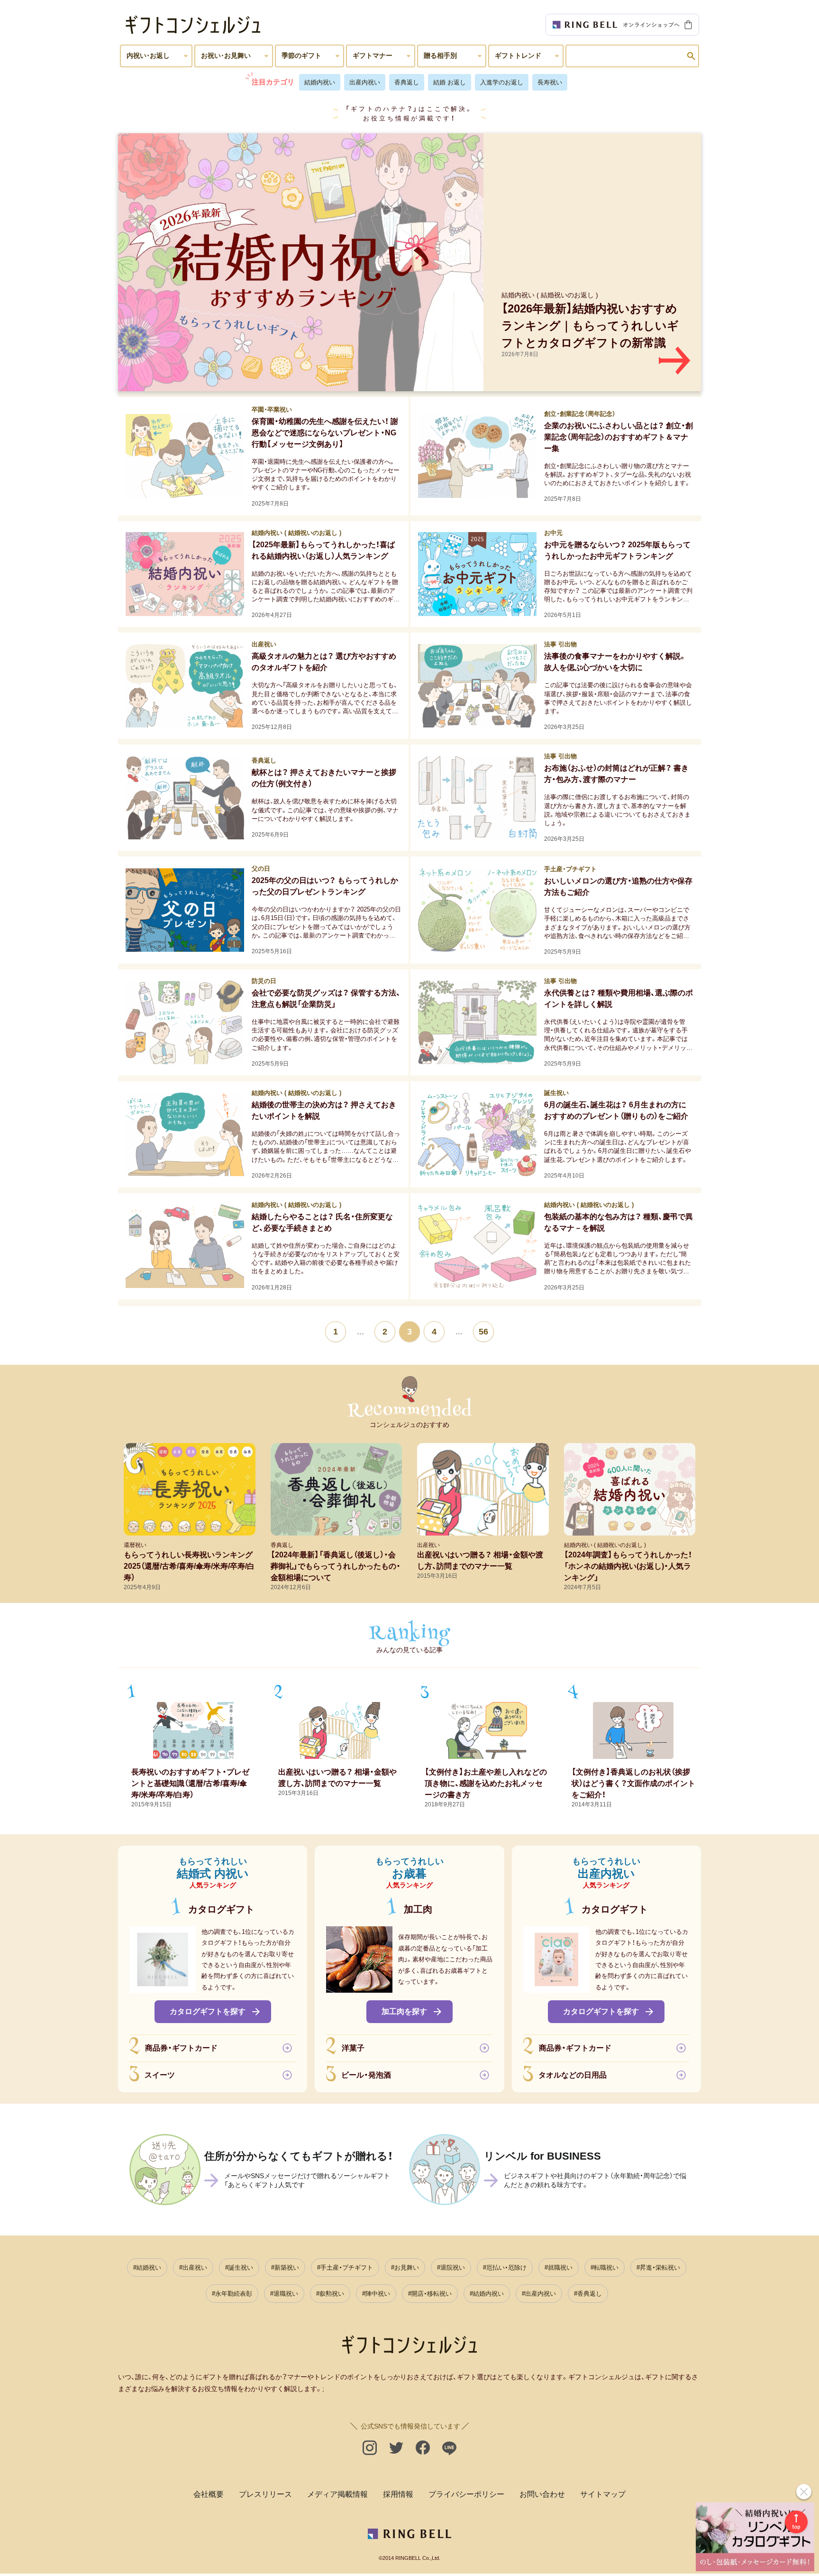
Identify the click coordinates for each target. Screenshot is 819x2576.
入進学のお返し (502, 82)
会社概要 (209, 2494)
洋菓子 (353, 2048)
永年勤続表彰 (234, 2294)
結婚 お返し (450, 82)
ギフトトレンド (518, 55)
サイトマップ (603, 2494)
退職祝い (286, 2294)
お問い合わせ (542, 2494)
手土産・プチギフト (347, 2268)
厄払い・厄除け (506, 2268)
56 (483, 1332)
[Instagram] (370, 2448)
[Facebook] (423, 2448)
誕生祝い (241, 2268)
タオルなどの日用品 (573, 2075)
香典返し (407, 82)
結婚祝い (149, 2268)
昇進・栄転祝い (660, 2268)
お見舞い (407, 2268)
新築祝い (287, 2268)
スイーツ (160, 2075)
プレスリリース (265, 2494)
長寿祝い (550, 82)
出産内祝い (365, 82)
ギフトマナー (373, 55)
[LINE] (449, 2448)
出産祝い (195, 2268)
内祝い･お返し (148, 55)
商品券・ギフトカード (181, 2048)
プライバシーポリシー (466, 2494)
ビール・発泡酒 (366, 2075)
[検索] (691, 56)
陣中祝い (378, 2294)
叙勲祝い (332, 2294)
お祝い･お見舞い (226, 55)
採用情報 (398, 2494)
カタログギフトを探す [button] (208, 2011)
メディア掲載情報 (337, 2494)
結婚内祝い (320, 82)
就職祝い (560, 2268)
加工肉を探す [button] (404, 2011)
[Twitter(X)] (396, 2448)
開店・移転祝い (432, 2294)
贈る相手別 (440, 55)
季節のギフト (301, 55)
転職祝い (606, 2268)
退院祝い (453, 2268)
